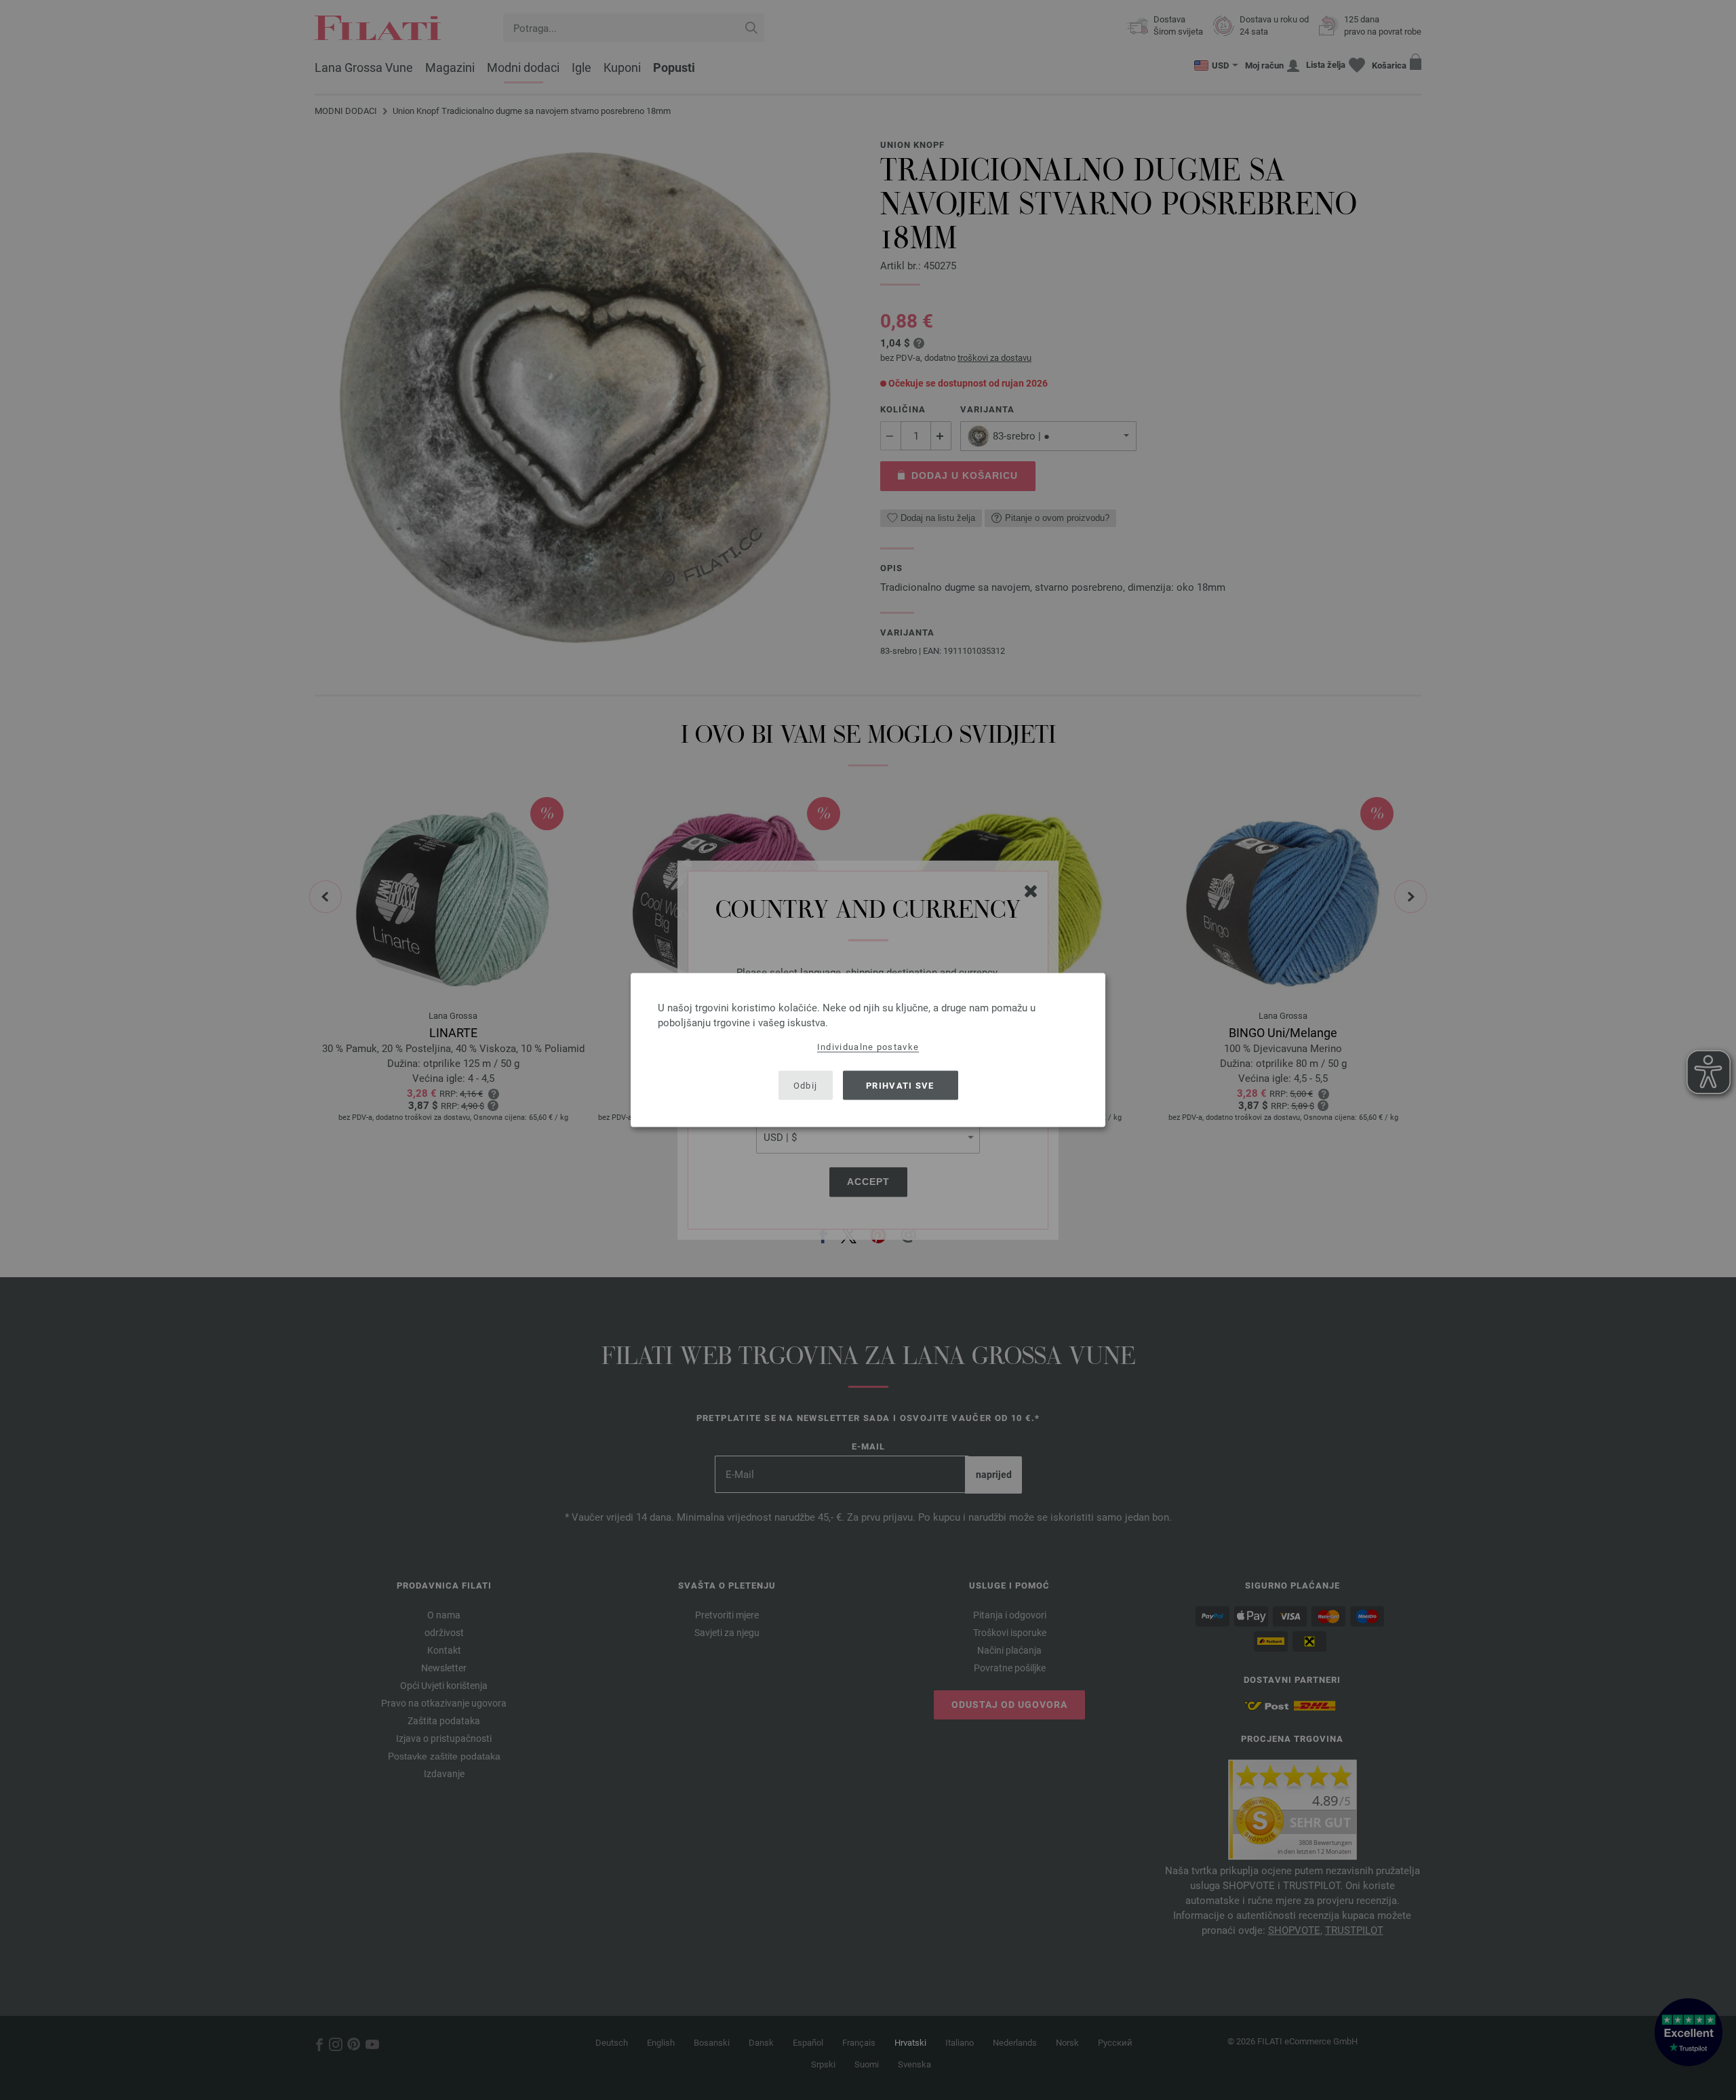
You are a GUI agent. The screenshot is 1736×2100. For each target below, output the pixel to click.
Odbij (806, 1085)
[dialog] (868, 1050)
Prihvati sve (900, 1085)
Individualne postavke (868, 1047)
